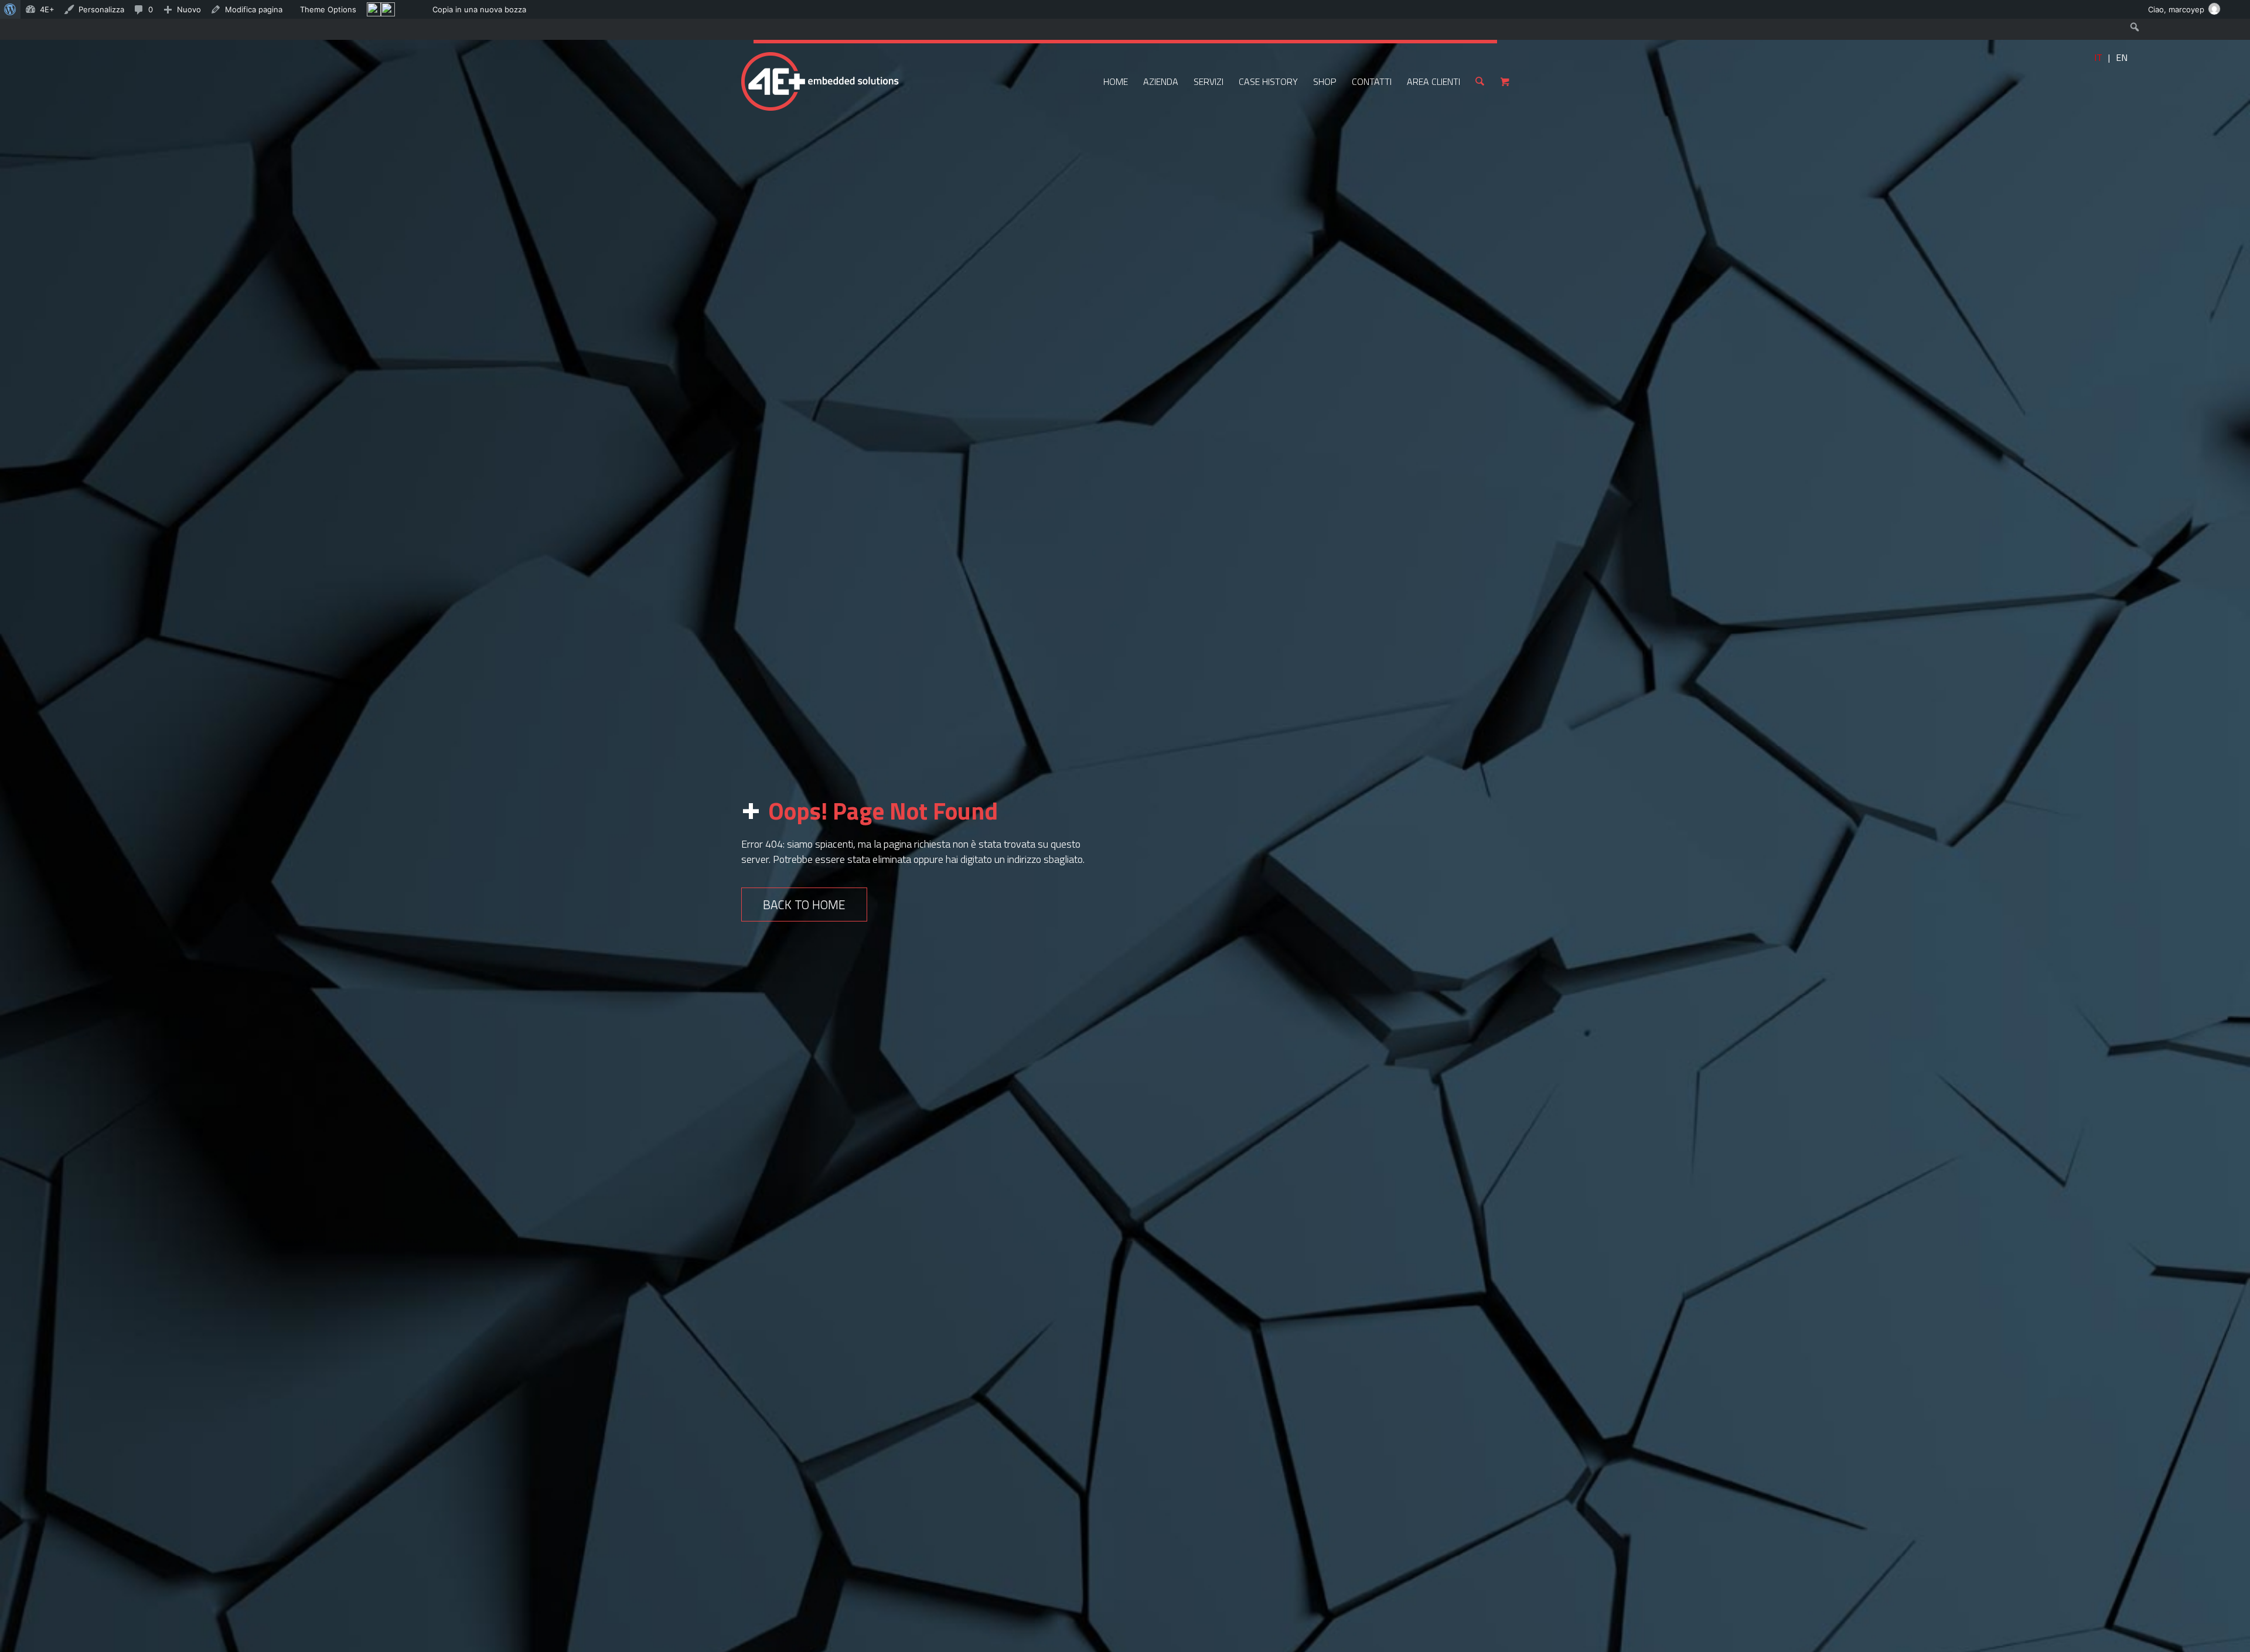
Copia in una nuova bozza (479, 9)
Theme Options (328, 9)
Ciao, (2176, 9)
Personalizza (101, 9)
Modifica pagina (254, 9)
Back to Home (804, 904)
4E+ (47, 9)
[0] (1505, 81)
